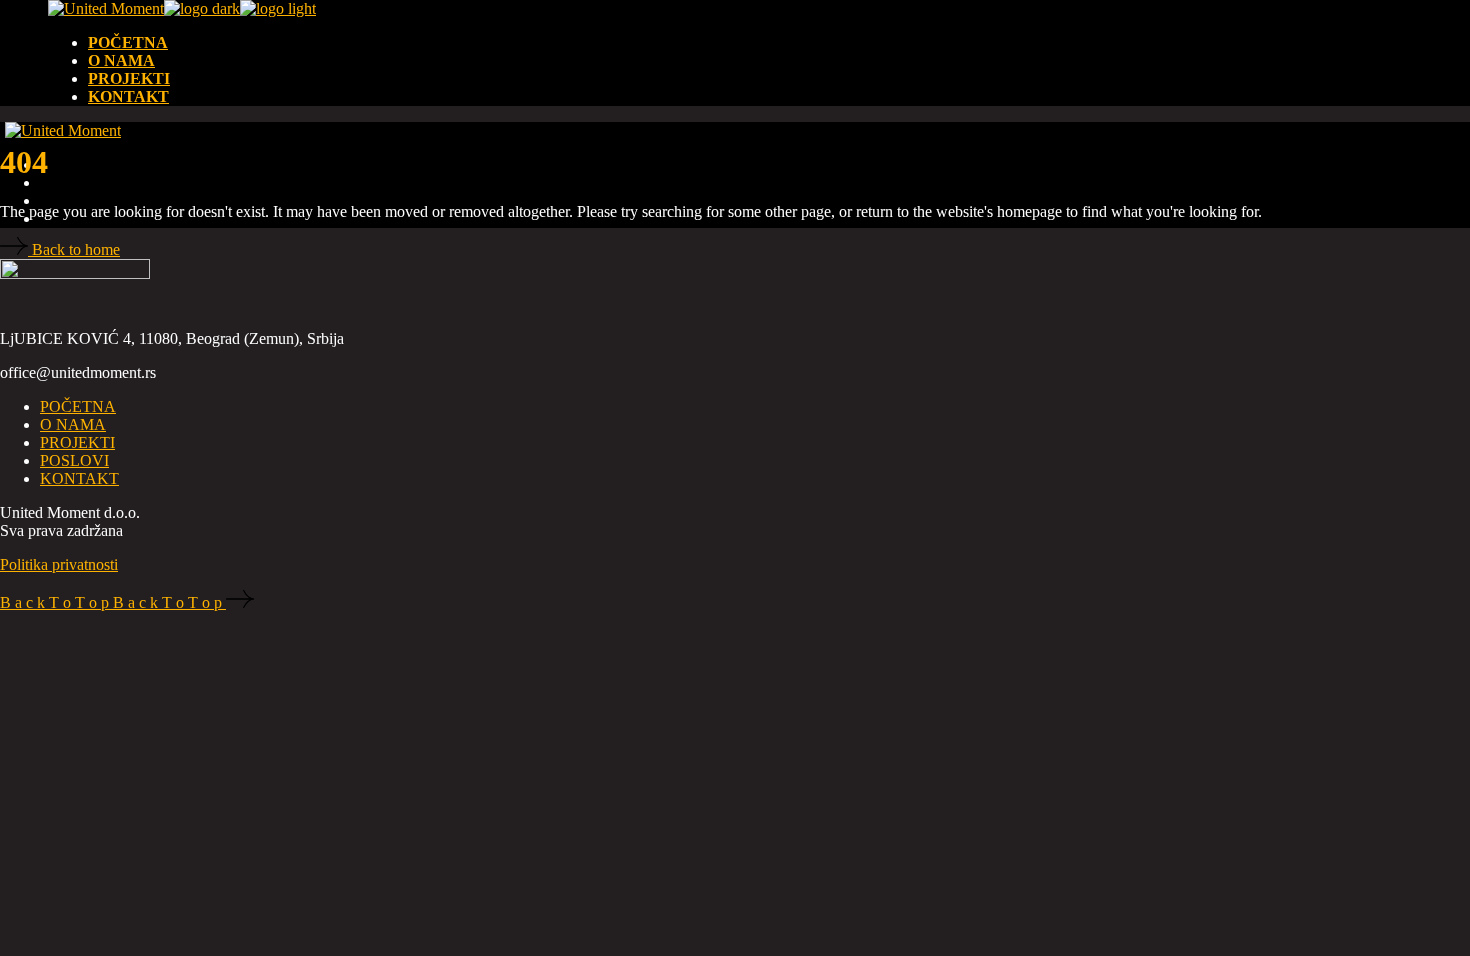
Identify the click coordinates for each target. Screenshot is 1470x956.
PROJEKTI (77, 442)
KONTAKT (79, 478)
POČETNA (78, 406)
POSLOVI (74, 460)
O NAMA (73, 424)
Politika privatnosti (59, 564)
